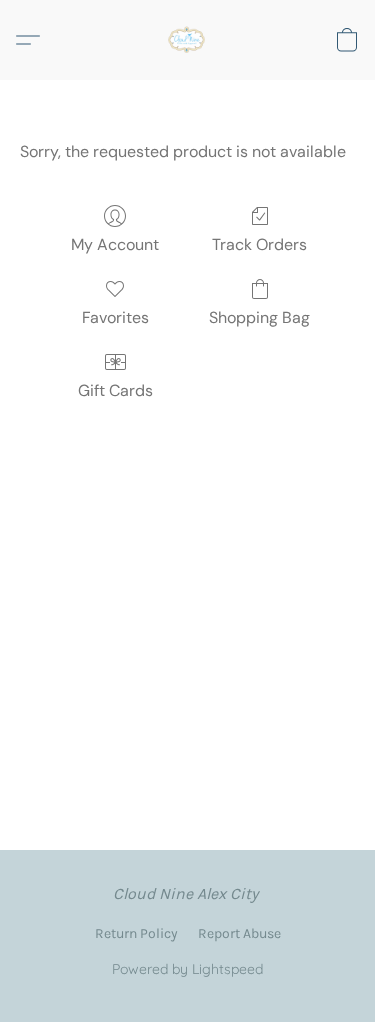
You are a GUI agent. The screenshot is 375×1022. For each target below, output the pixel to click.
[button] (188, 40)
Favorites (115, 317)
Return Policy (136, 933)
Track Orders (259, 244)
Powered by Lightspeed (187, 969)
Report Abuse (239, 933)
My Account (115, 244)
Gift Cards (115, 390)
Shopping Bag (259, 317)
